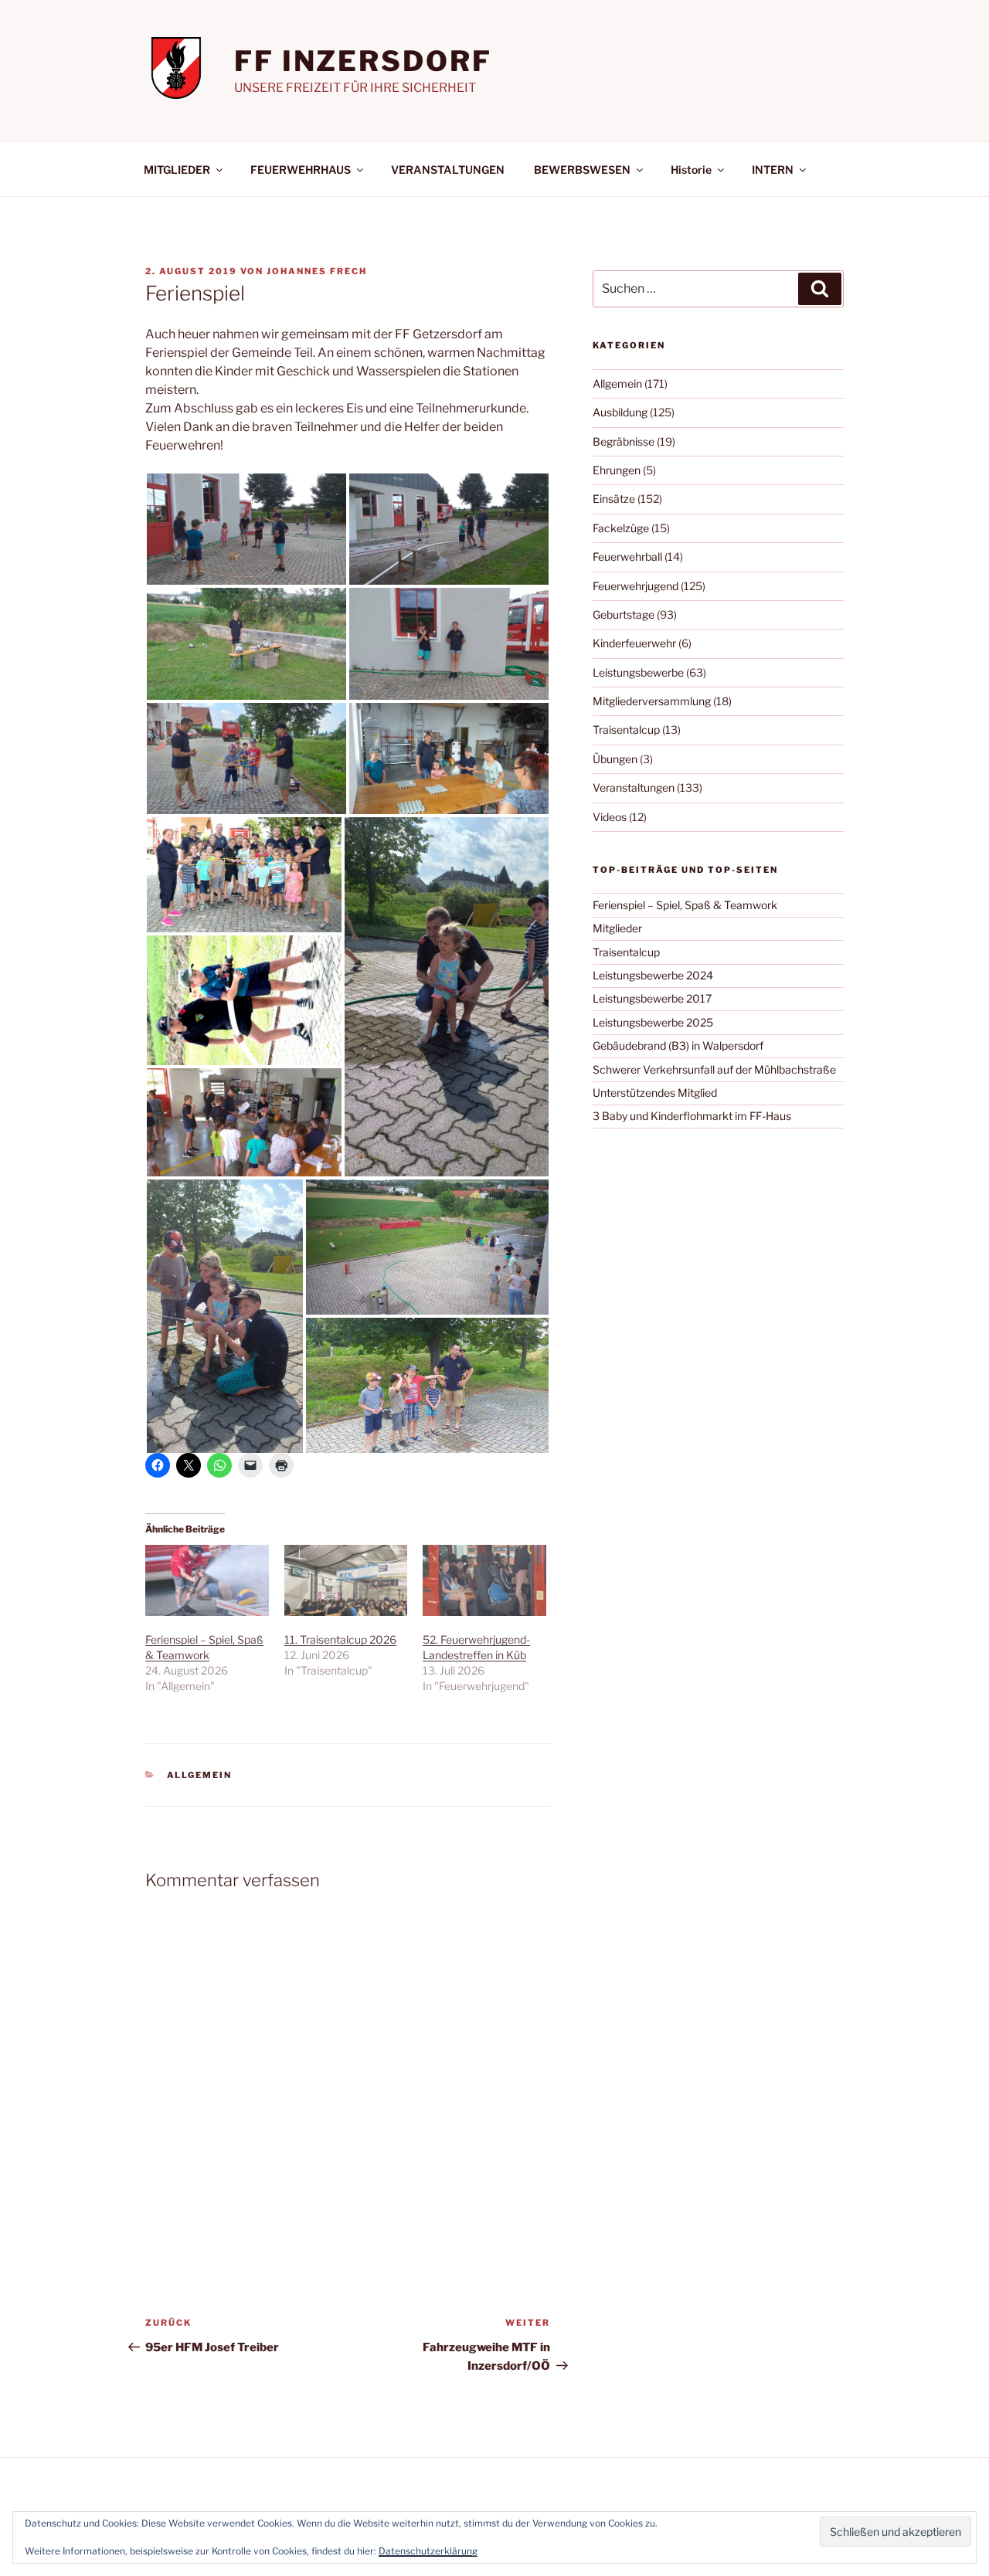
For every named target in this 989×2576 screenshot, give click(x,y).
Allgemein (200, 1775)
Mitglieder (617, 928)
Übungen (615, 759)
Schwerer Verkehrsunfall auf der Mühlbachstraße (714, 1069)
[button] (246, 529)
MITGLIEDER (177, 170)
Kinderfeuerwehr (634, 643)
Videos (610, 817)
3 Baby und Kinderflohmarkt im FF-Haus (692, 1116)
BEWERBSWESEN (582, 170)
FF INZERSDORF (363, 61)
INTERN (773, 170)
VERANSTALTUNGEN (448, 170)
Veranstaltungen (634, 787)
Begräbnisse (624, 441)
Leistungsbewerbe (638, 672)
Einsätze (614, 499)
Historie (691, 170)
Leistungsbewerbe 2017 (652, 998)
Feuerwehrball (627, 557)
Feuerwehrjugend (636, 586)
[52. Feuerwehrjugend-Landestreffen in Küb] (484, 1580)
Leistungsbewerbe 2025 (653, 1022)
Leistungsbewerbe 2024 (653, 975)
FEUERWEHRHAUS (301, 170)
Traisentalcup (626, 730)
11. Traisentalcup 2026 (340, 1639)
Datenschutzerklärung (428, 2551)
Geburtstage (624, 614)
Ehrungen (617, 470)
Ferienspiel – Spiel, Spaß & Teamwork (685, 905)
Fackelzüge (621, 528)
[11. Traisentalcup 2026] (346, 1580)
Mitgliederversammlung (652, 701)
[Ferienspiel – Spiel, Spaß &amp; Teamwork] (207, 1580)
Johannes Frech (317, 271)
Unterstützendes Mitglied (655, 1093)
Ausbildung (620, 412)
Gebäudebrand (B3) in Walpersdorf (678, 1045)
